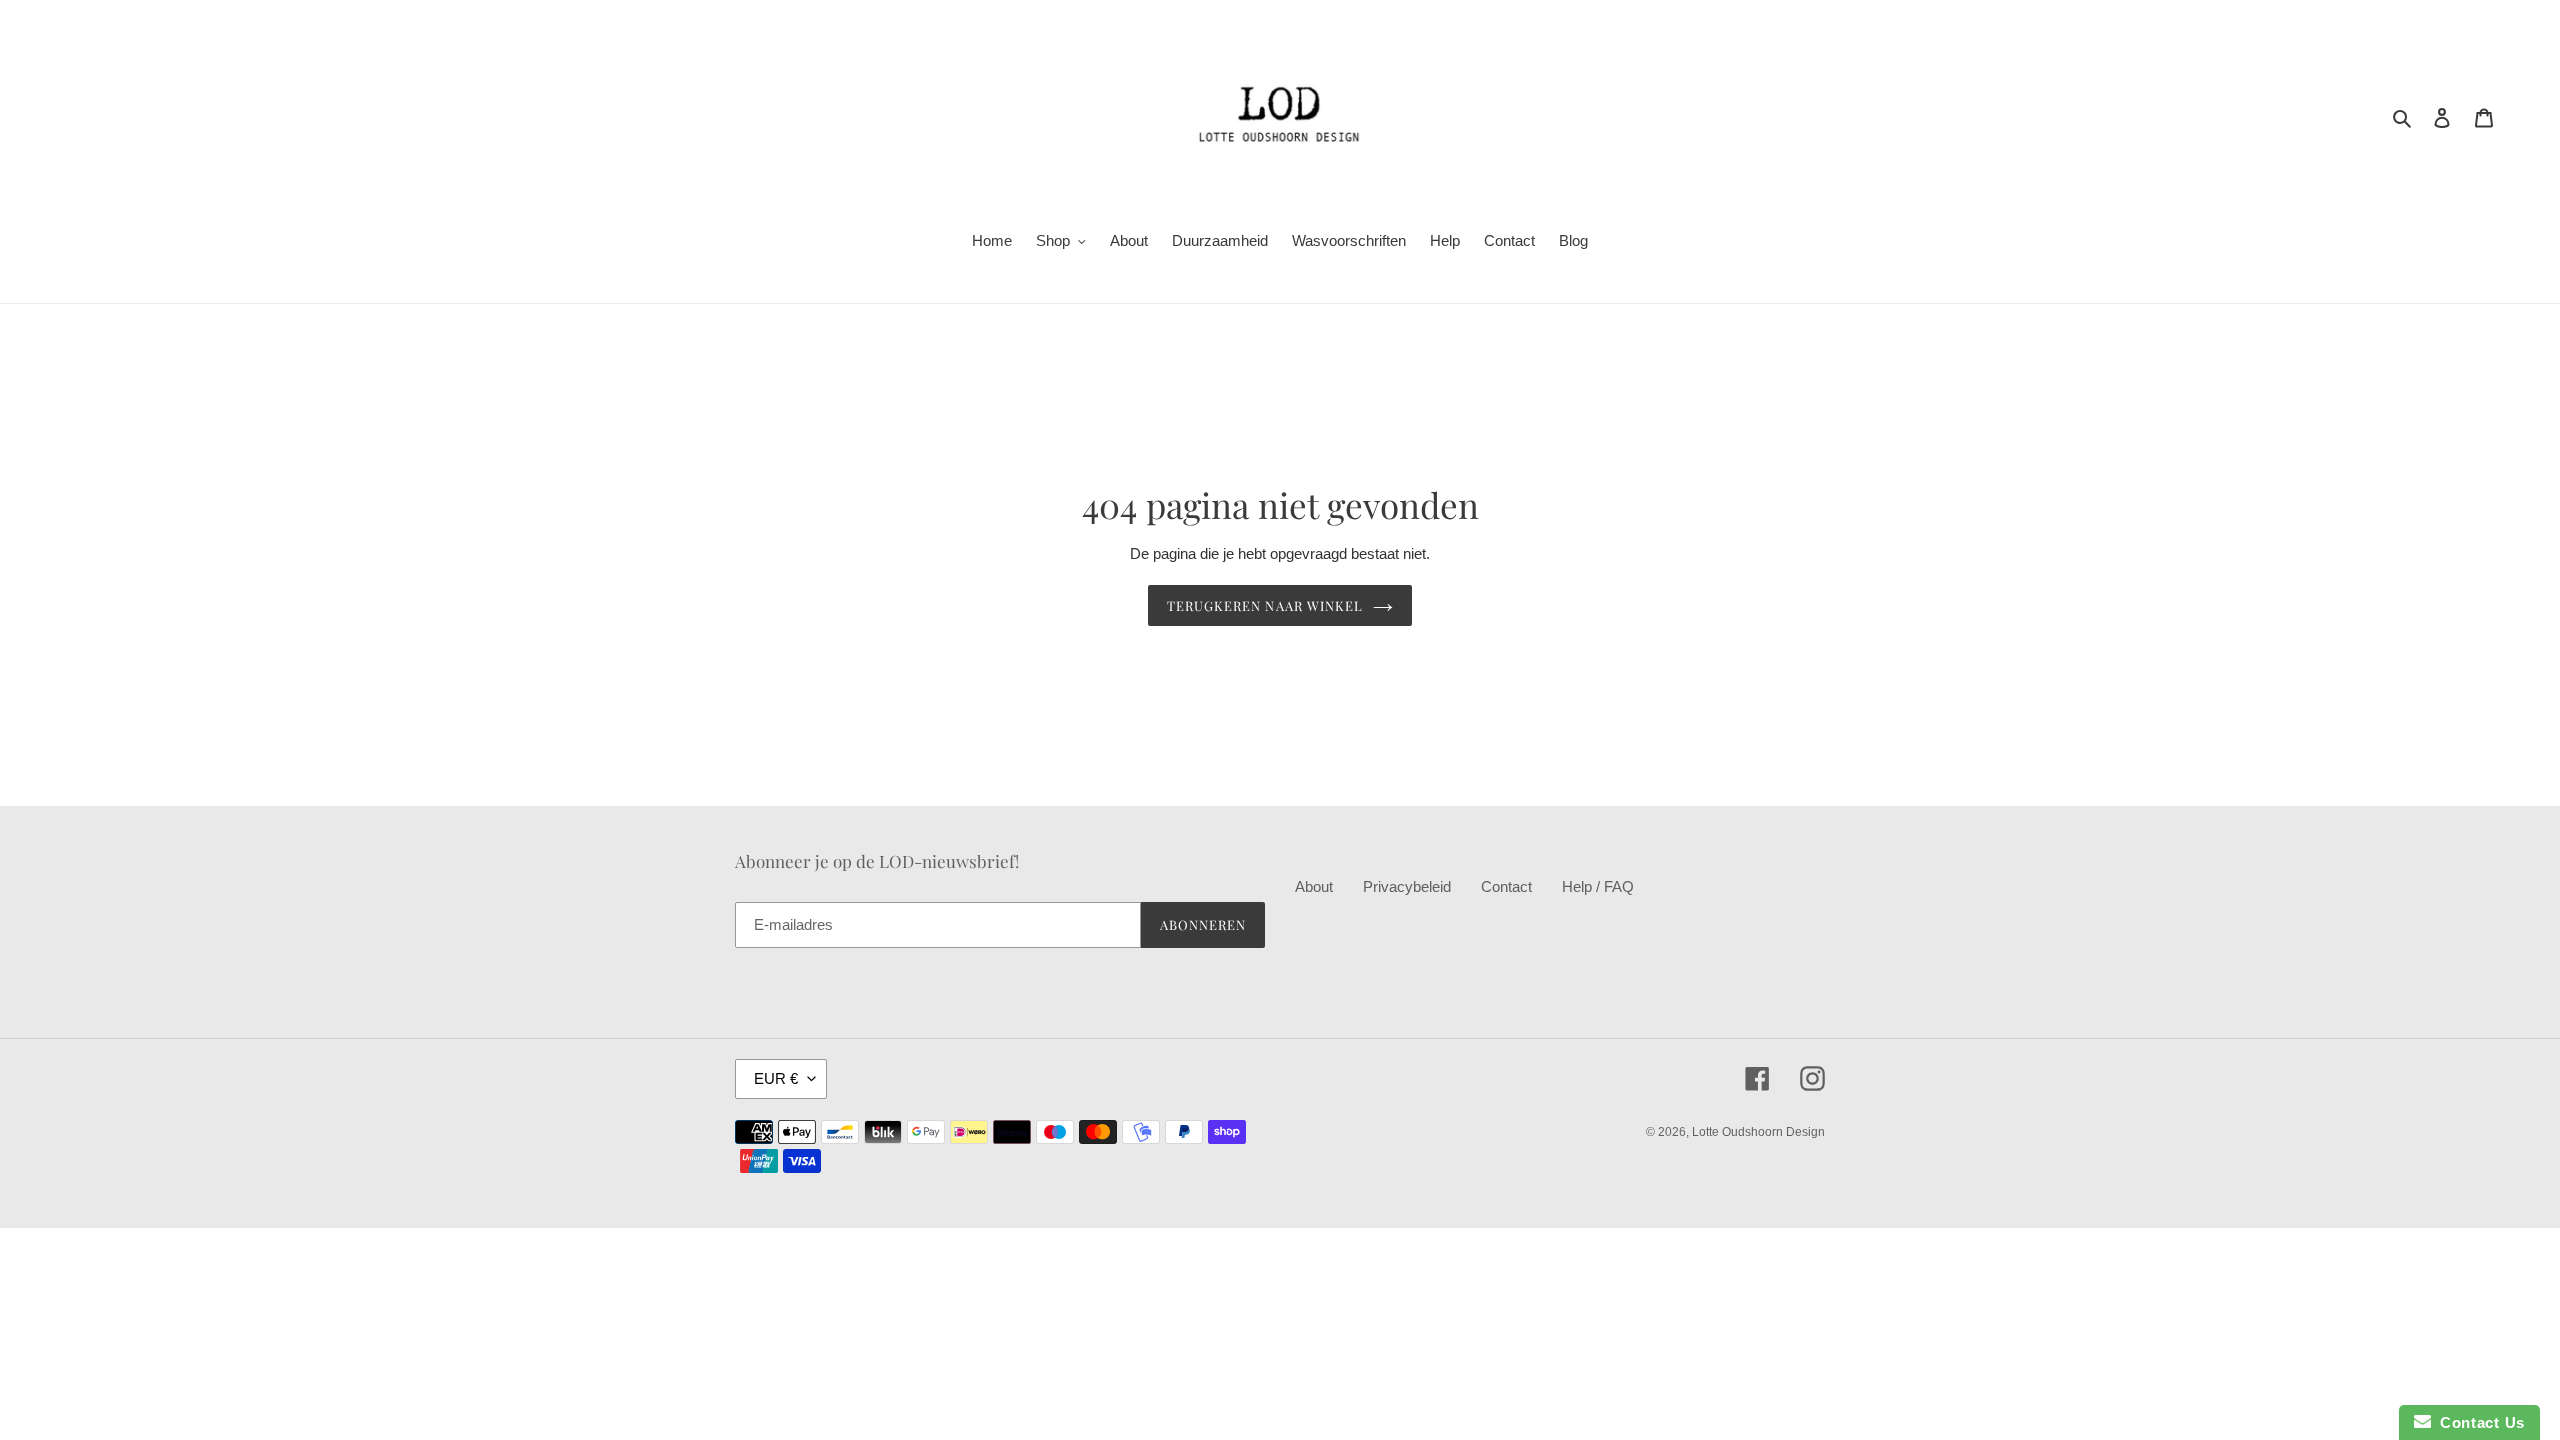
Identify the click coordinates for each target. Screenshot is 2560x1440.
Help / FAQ (1598, 886)
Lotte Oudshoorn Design (1758, 1132)
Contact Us (2478, 1422)
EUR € (776, 1078)
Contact (1506, 886)
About (1314, 886)
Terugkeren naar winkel (1265, 605)
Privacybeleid (1407, 886)
